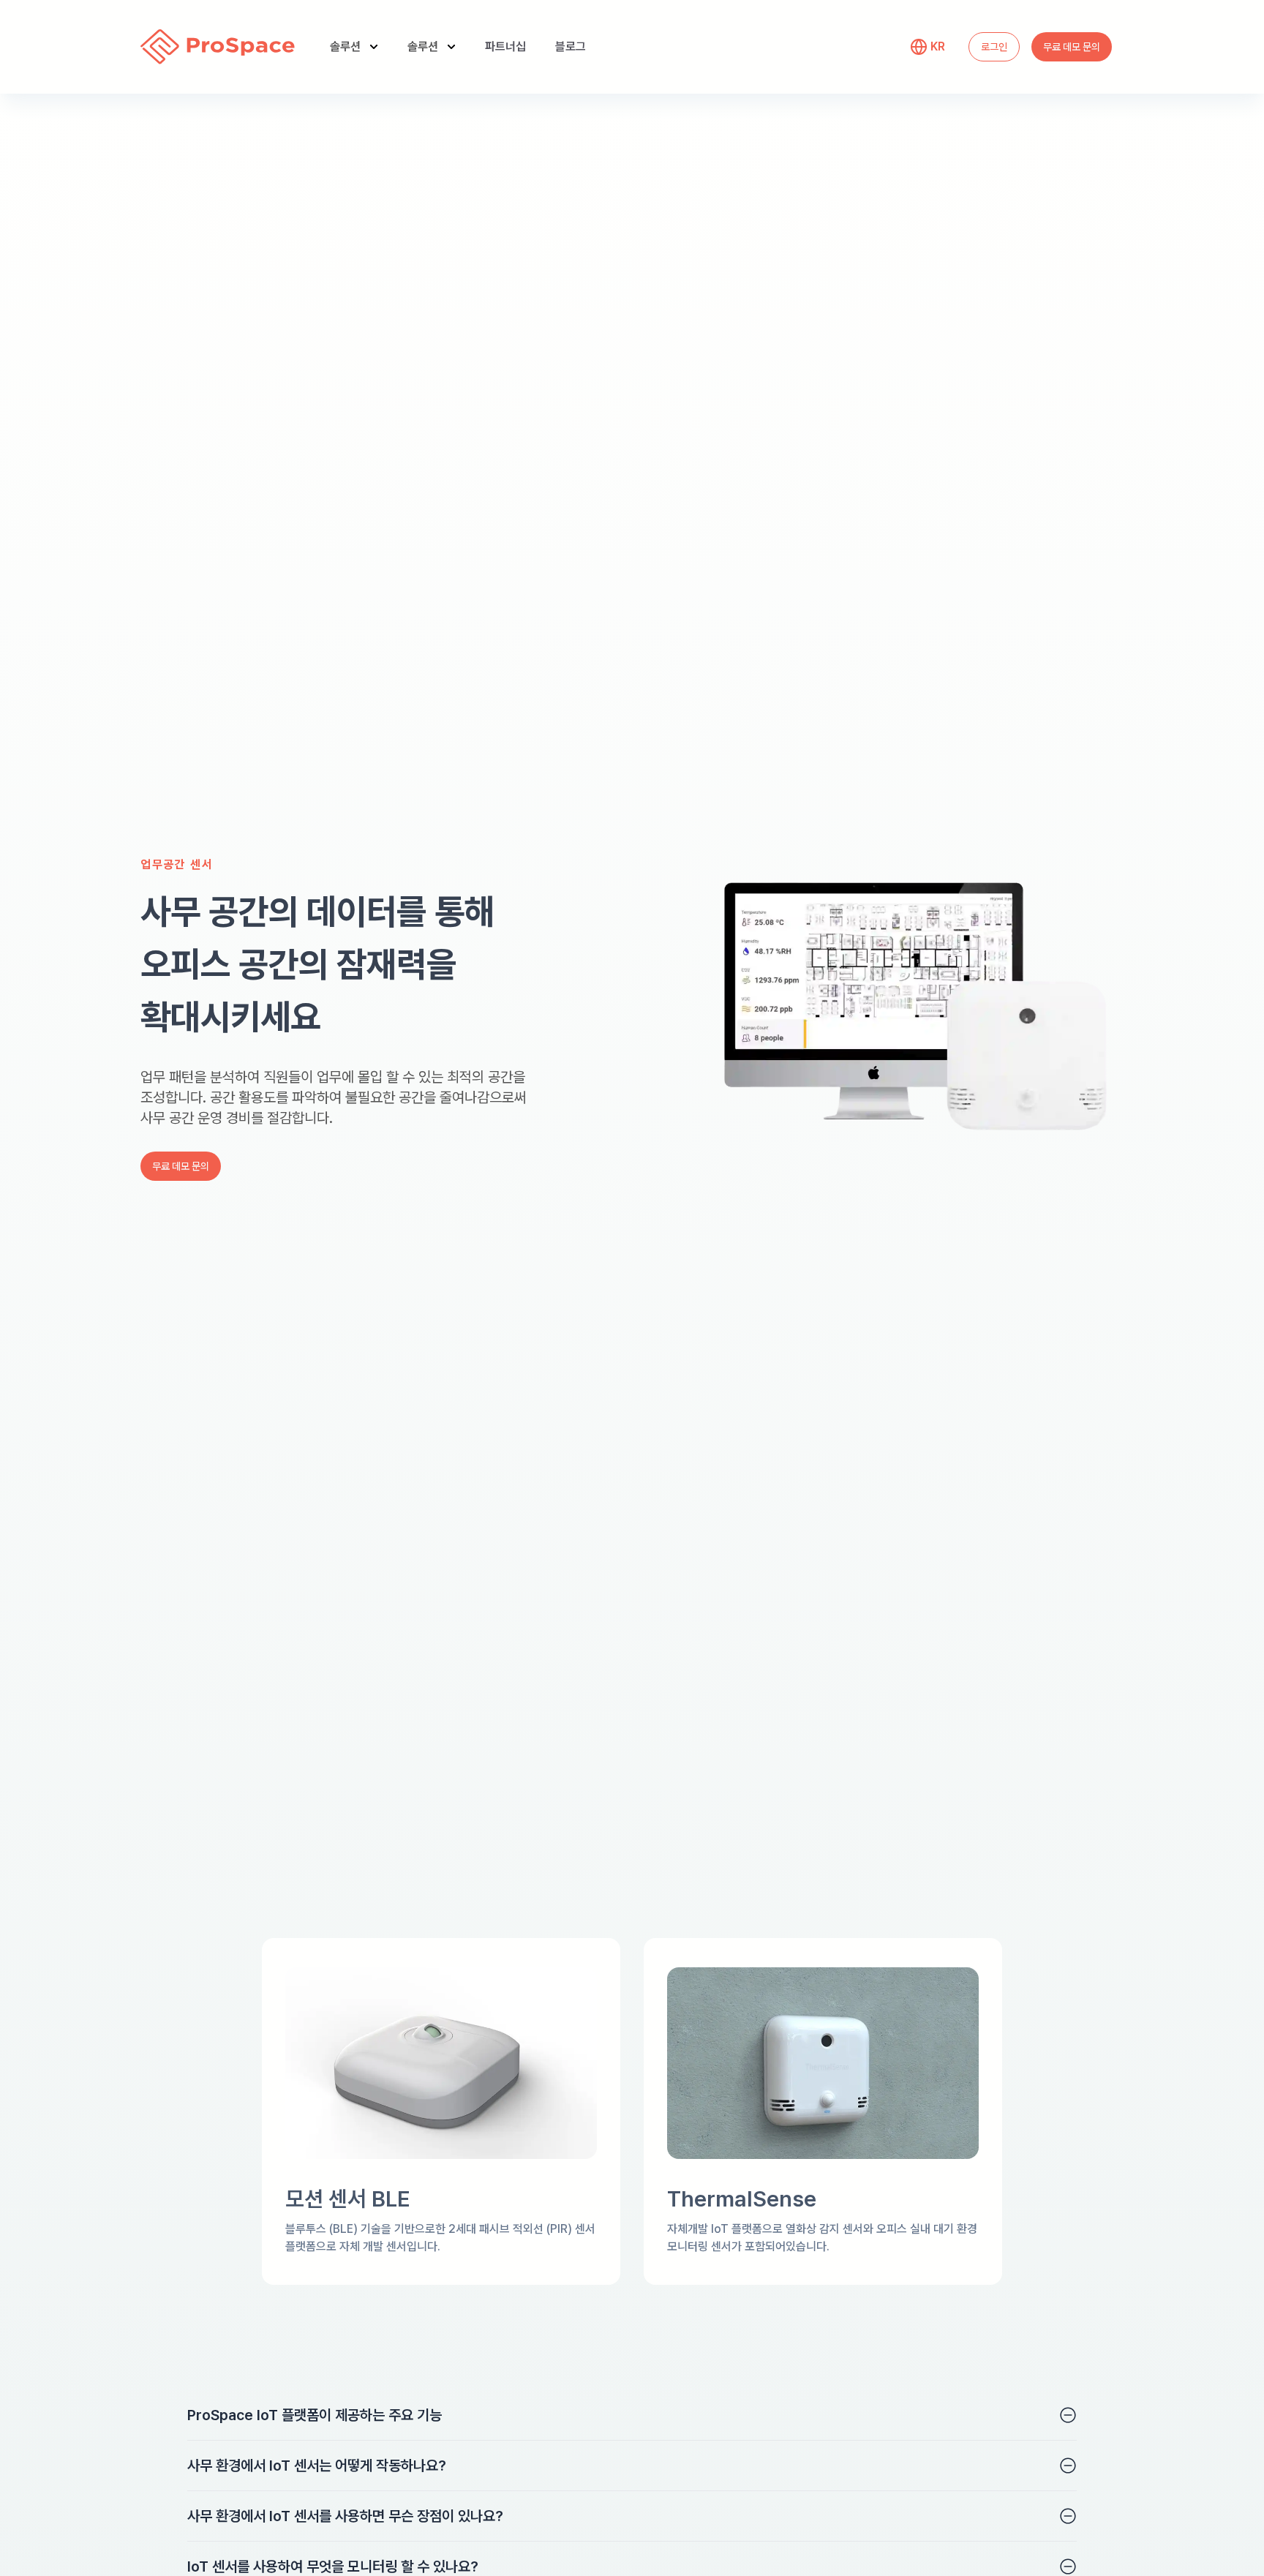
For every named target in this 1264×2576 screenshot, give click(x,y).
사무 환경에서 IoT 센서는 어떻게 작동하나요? (317, 2466)
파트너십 (505, 46)
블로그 (571, 46)
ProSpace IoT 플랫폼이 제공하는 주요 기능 (315, 2415)
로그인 (994, 47)
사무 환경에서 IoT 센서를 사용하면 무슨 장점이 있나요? (345, 2516)
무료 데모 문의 (1072, 47)
